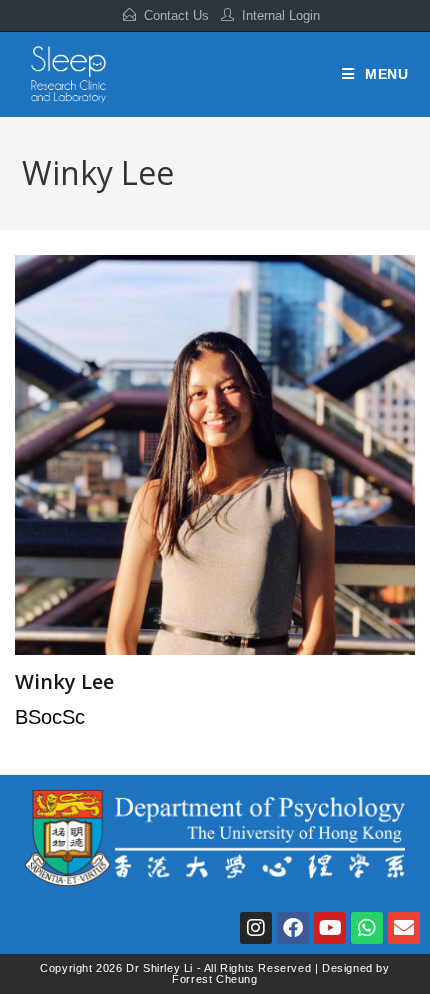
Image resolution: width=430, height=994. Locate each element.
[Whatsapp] (367, 928)
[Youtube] (330, 928)
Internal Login (281, 15)
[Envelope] (404, 928)
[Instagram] (256, 928)
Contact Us (176, 15)
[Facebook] (293, 928)
